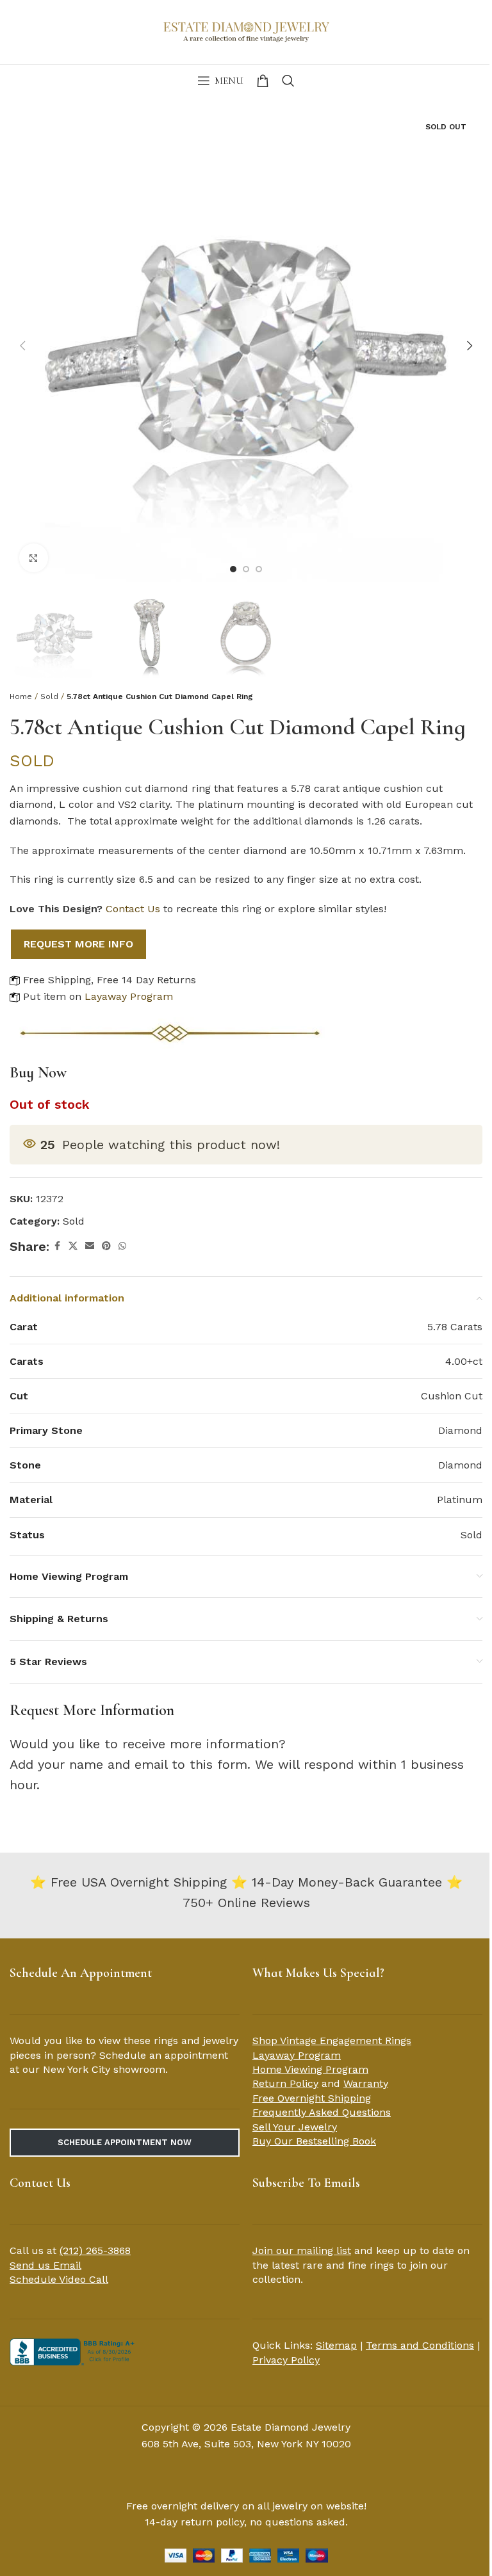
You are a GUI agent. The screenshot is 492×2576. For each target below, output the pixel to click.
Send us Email (45, 2265)
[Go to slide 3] (259, 569)
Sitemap (336, 2345)
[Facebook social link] (57, 1246)
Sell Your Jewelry (295, 2127)
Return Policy (285, 2083)
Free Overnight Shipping (312, 2098)
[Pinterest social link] (106, 1246)
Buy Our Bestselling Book (314, 2141)
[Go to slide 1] (233, 569)
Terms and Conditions (420, 2345)
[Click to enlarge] (34, 558)
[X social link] (73, 1246)
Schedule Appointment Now (125, 2142)
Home (21, 696)
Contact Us (133, 909)
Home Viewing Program (310, 2069)
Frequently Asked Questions (322, 2112)
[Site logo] (246, 31)
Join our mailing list (302, 2250)
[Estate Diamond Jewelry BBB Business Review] (74, 2351)
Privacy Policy (286, 2360)
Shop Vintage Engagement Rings (332, 2041)
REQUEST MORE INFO (78, 944)
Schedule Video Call (59, 2279)
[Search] (288, 81)
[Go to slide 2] (246, 569)
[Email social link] (90, 1246)
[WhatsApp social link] (122, 1246)
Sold (49, 696)
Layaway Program (129, 996)
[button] (22, 346)
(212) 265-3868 (95, 2250)
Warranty (366, 2083)
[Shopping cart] (263, 81)
